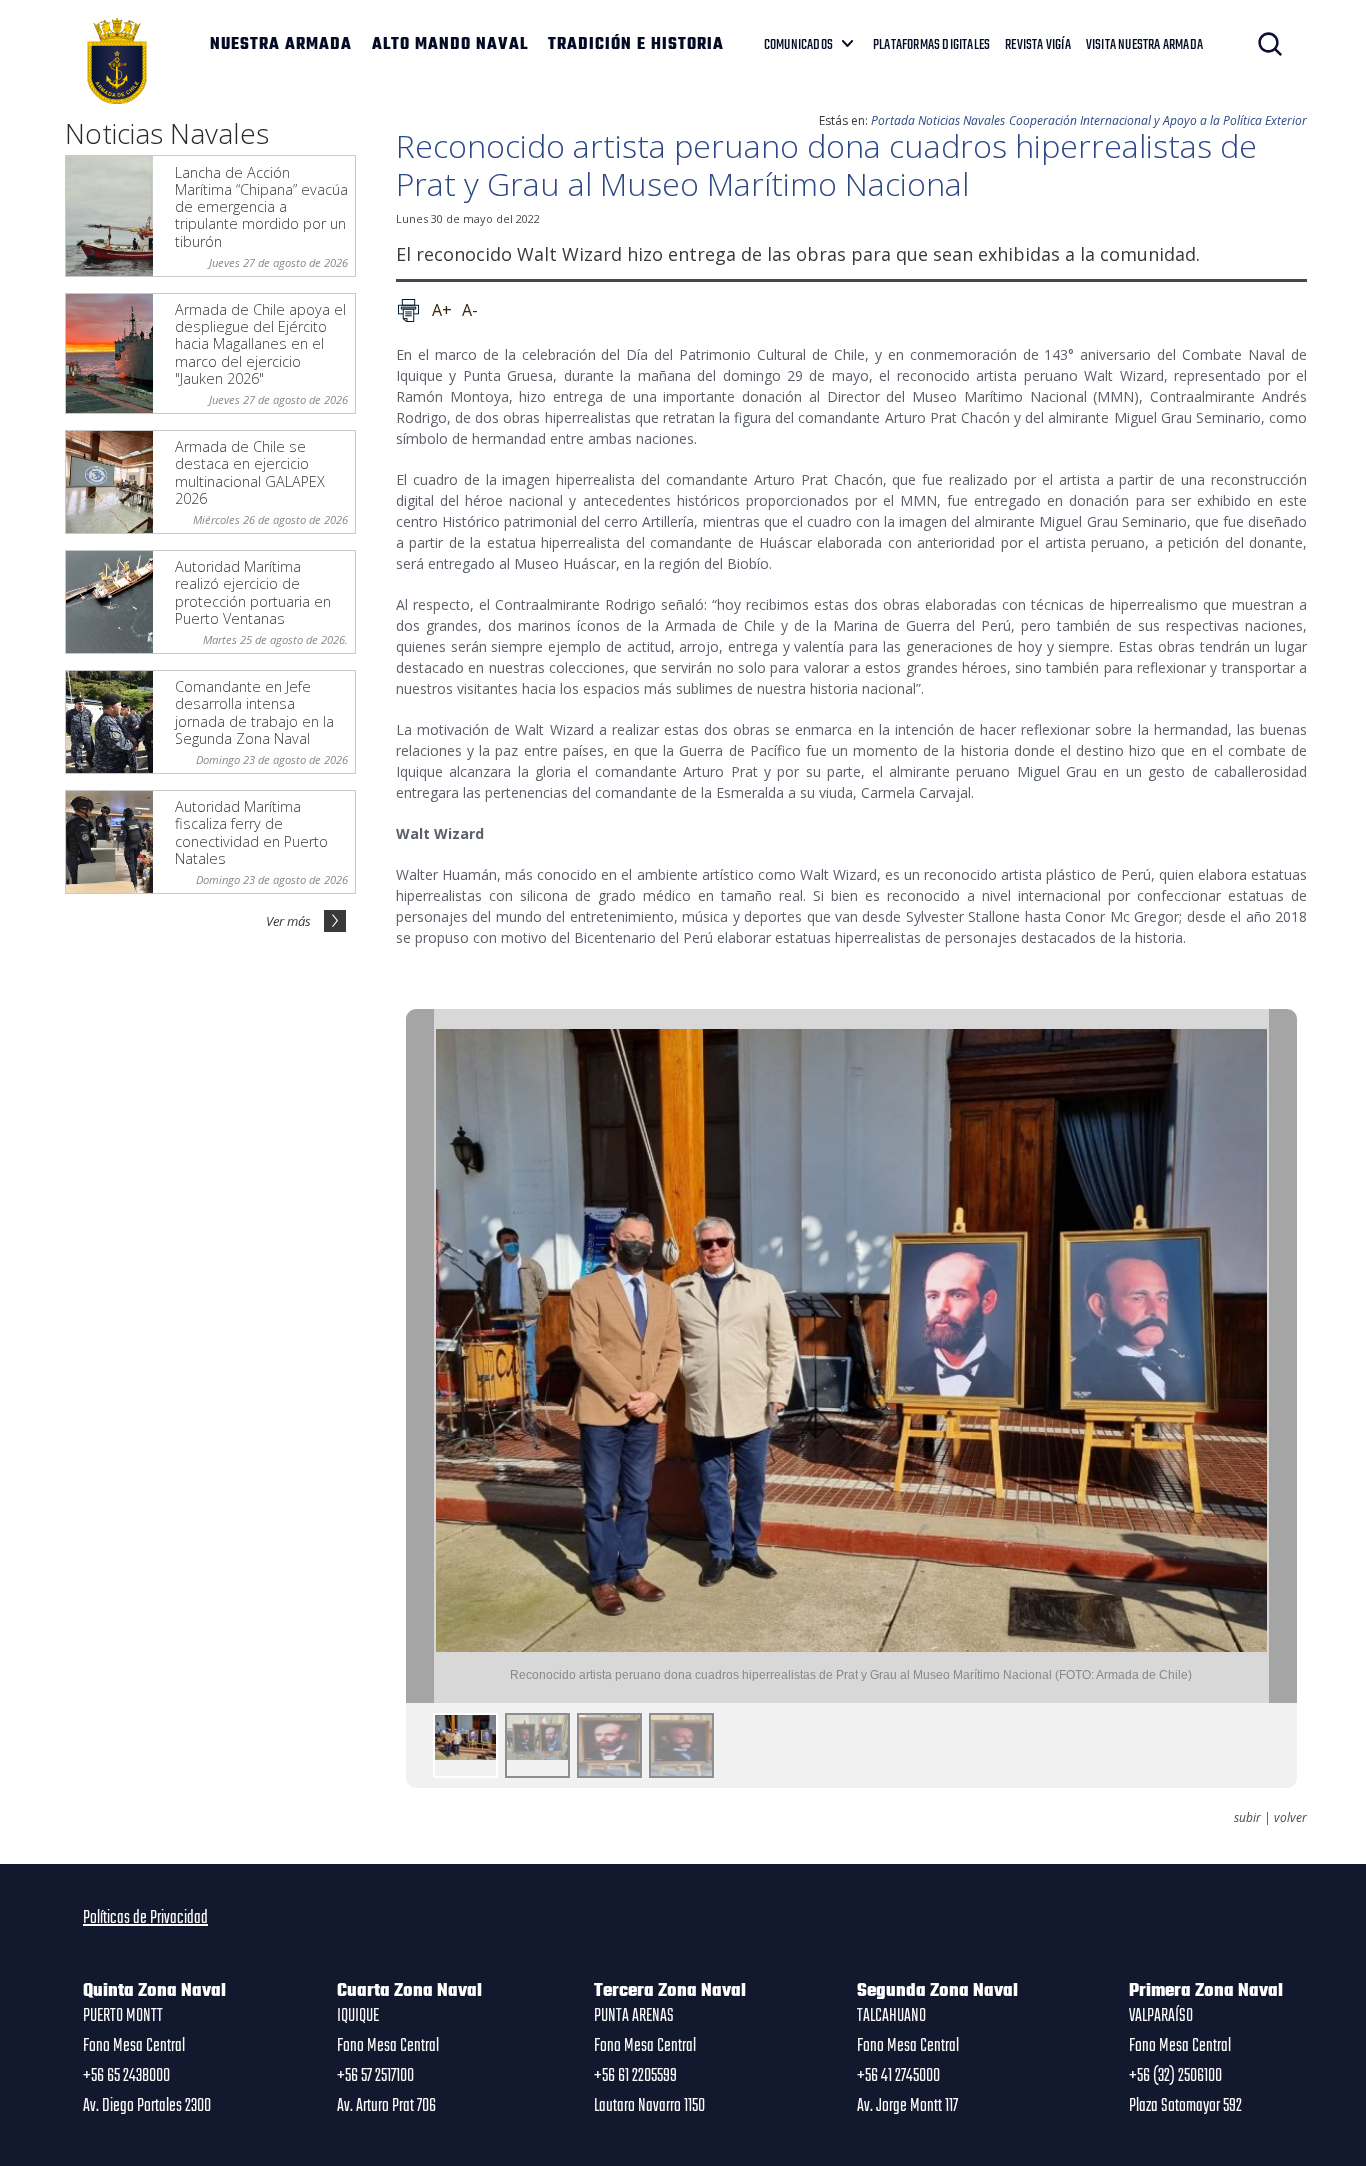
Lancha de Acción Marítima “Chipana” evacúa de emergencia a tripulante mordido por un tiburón (261, 207)
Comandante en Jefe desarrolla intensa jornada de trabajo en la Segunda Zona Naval (254, 712)
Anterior (420, 1356)
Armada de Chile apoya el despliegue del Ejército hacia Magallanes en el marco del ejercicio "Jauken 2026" (260, 344)
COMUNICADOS (798, 45)
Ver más (288, 921)
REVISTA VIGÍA (1038, 45)
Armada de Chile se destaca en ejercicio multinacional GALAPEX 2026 (250, 472)
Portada (893, 120)
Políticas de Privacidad (145, 1918)
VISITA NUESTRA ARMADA (1144, 45)
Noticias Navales (961, 120)
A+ (442, 310)
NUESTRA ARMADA (281, 45)
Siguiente (1283, 1356)
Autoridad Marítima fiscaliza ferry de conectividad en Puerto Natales (251, 832)
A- (470, 310)
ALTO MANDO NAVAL (450, 45)
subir (1247, 1818)
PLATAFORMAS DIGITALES (931, 45)
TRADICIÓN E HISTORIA (636, 45)
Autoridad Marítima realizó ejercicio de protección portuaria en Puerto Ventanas (253, 592)
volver (1290, 1818)
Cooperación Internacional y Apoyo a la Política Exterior (1158, 120)
